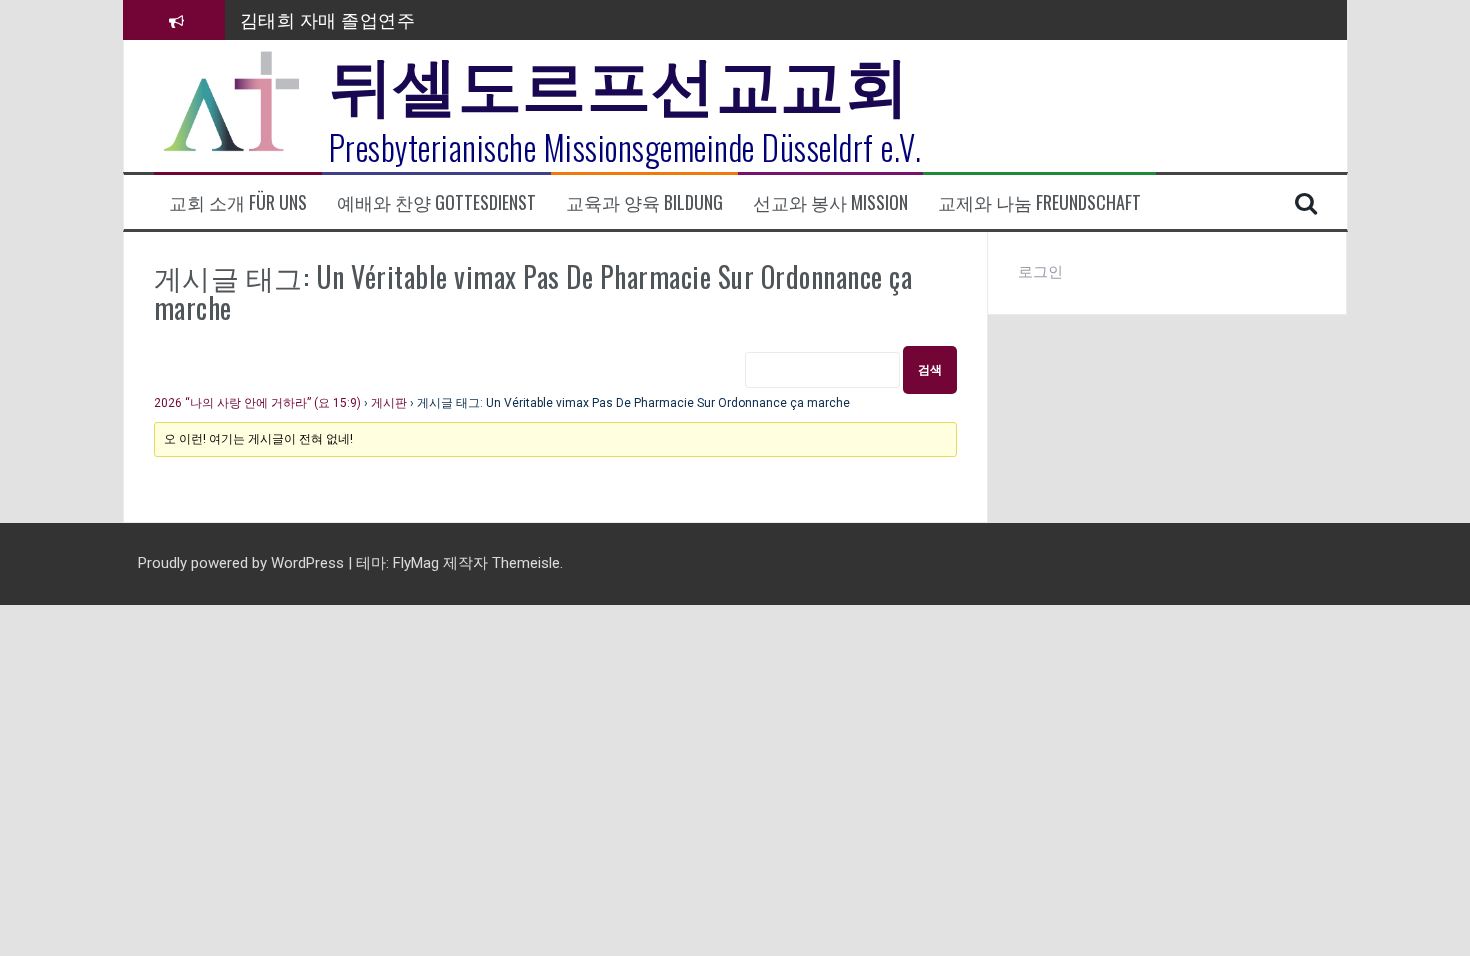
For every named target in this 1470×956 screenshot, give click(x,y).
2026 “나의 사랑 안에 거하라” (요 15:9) (257, 403)
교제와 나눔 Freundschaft (1039, 202)
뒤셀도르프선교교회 (619, 80)
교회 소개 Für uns (238, 202)
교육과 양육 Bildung (644, 202)
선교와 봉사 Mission (830, 202)
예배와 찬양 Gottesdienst (436, 202)
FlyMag (416, 563)
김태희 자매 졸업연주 (328, 19)
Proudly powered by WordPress (243, 563)
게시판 (389, 403)
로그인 (1040, 272)
